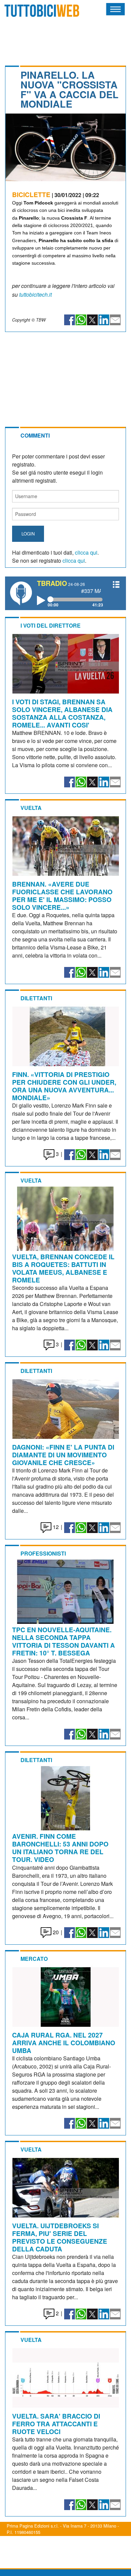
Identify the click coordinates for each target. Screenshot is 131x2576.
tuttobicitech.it (35, 294)
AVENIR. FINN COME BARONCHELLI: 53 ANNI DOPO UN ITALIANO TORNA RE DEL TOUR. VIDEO (60, 1848)
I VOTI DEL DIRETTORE (51, 625)
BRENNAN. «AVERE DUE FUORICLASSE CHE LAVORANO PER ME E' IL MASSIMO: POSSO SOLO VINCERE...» (62, 895)
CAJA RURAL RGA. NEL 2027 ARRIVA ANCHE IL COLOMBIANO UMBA (64, 2043)
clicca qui (86, 552)
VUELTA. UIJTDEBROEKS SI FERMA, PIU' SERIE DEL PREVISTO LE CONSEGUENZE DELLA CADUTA (60, 2237)
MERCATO (34, 1959)
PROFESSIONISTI (43, 1553)
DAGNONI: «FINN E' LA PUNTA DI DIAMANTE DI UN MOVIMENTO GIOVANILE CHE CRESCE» (63, 1455)
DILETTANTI (36, 998)
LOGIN (28, 534)
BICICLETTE (31, 194)
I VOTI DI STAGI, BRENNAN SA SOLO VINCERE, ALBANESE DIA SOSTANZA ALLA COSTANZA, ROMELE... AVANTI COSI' (62, 713)
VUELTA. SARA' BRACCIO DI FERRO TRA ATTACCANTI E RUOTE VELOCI (56, 2424)
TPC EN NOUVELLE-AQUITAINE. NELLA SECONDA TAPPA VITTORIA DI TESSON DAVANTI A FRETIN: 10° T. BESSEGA (63, 1641)
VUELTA (31, 808)
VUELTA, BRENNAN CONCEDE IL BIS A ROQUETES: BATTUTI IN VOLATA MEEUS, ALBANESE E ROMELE (63, 1268)
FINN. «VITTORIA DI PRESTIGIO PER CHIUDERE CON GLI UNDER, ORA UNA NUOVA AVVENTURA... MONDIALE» (64, 1086)
